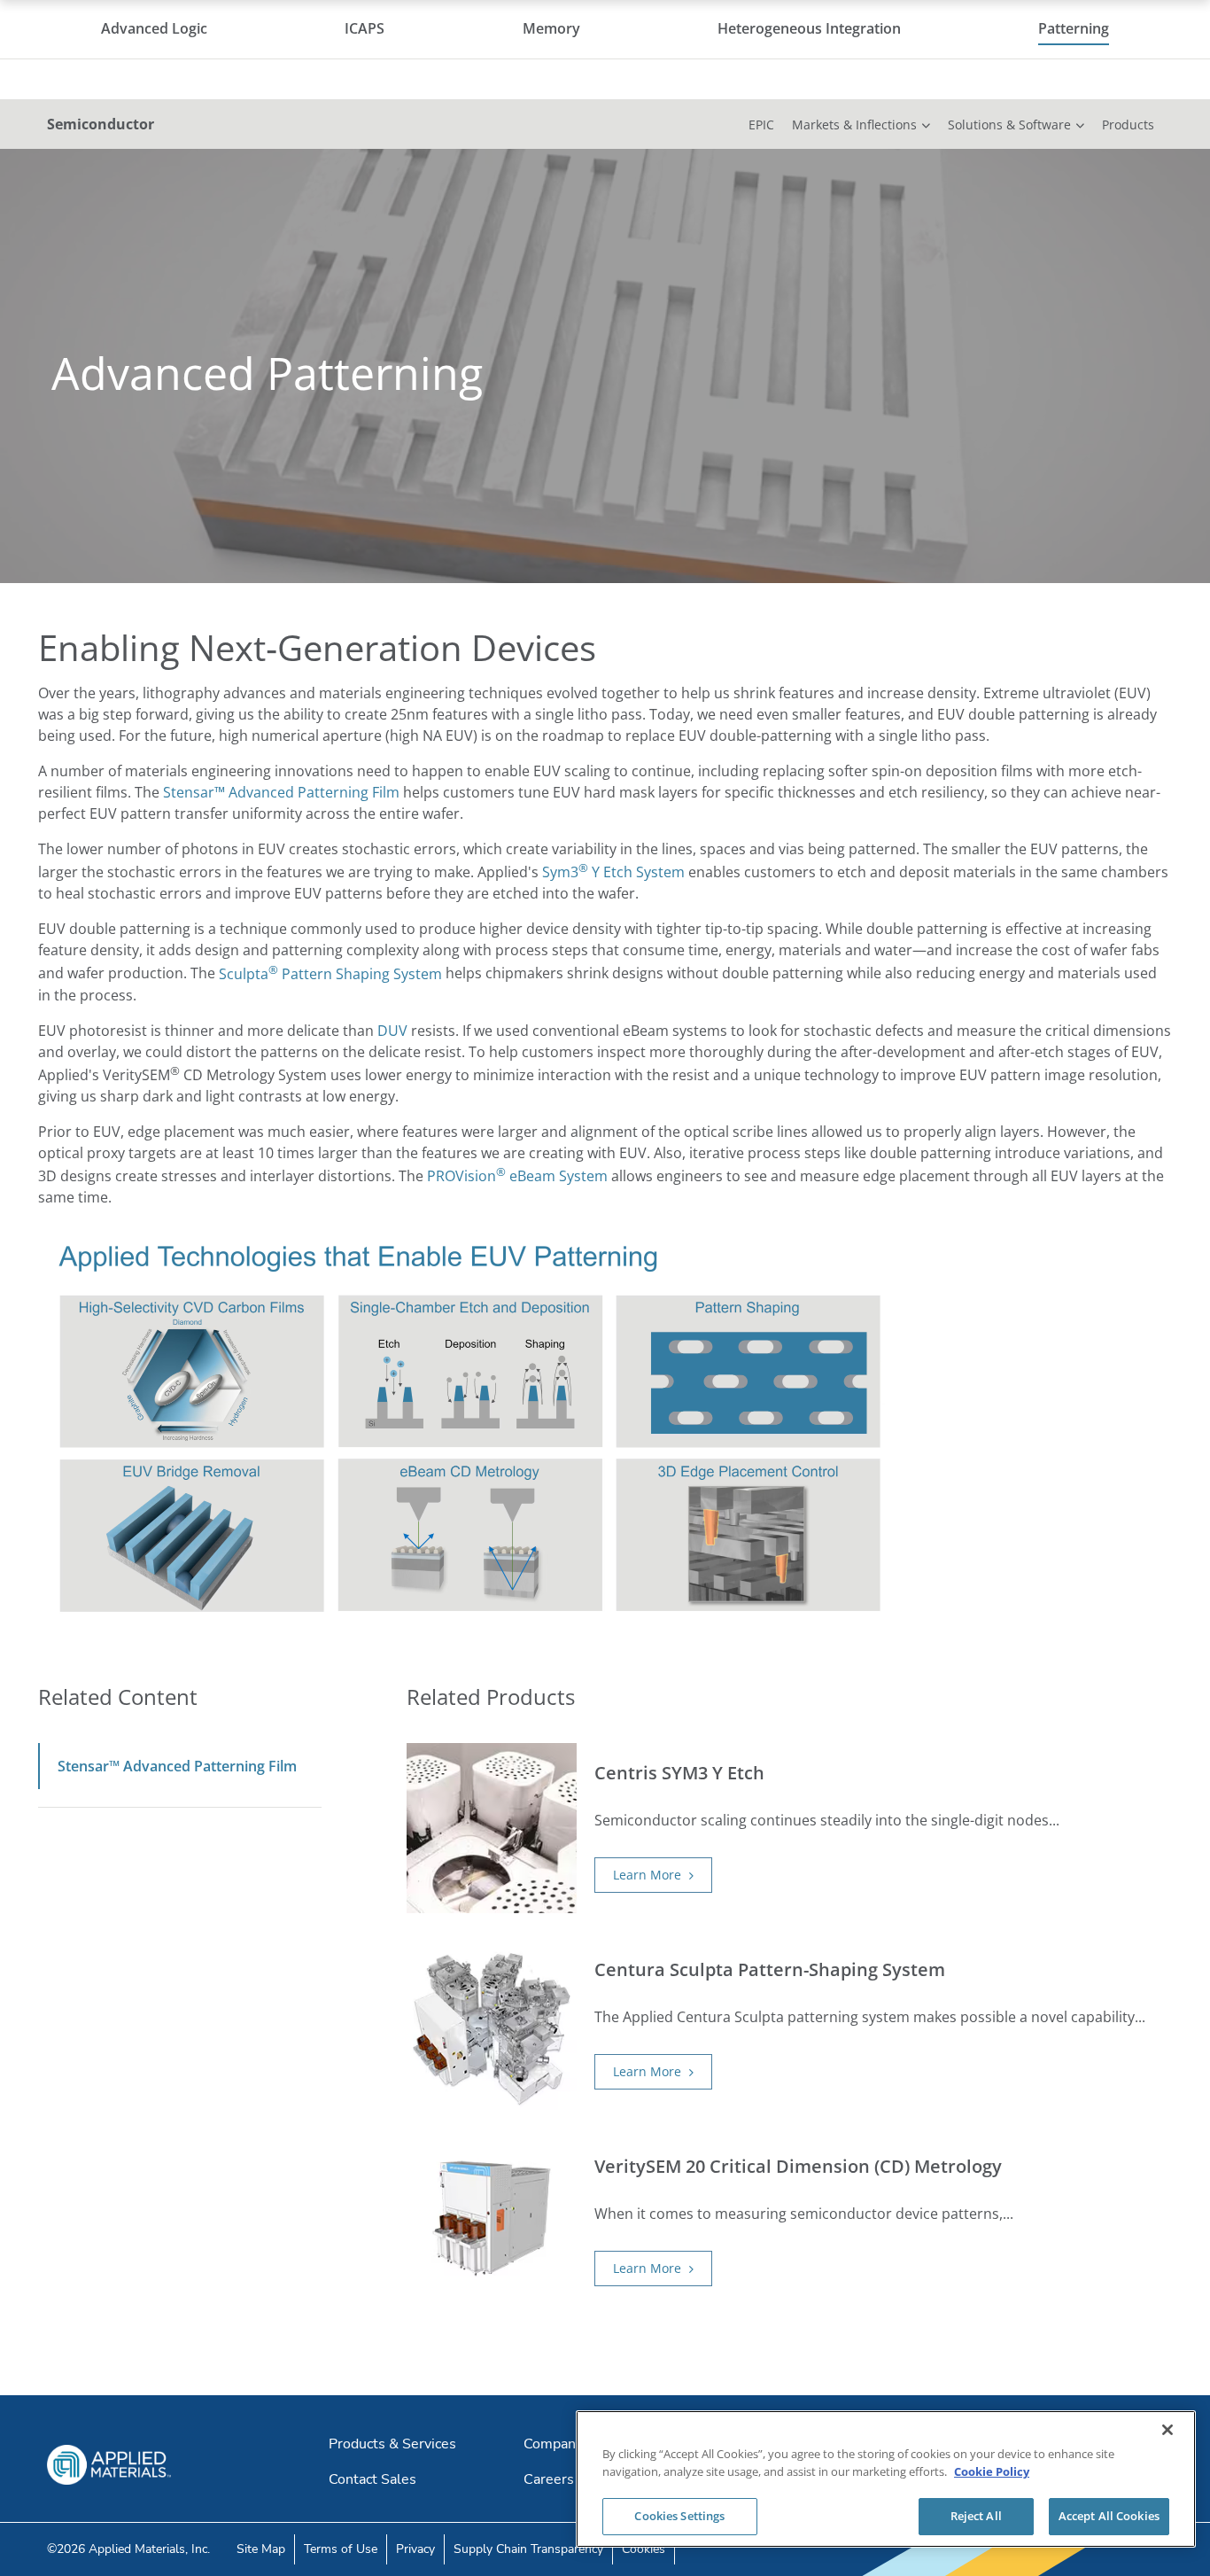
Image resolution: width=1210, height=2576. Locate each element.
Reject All (976, 2516)
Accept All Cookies (1109, 2516)
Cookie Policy (992, 2471)
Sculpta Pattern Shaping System (330, 974)
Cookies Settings (679, 2516)
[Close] (1167, 2430)
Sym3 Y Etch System (613, 872)
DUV (392, 1031)
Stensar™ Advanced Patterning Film (281, 792)
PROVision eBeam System (517, 1176)
